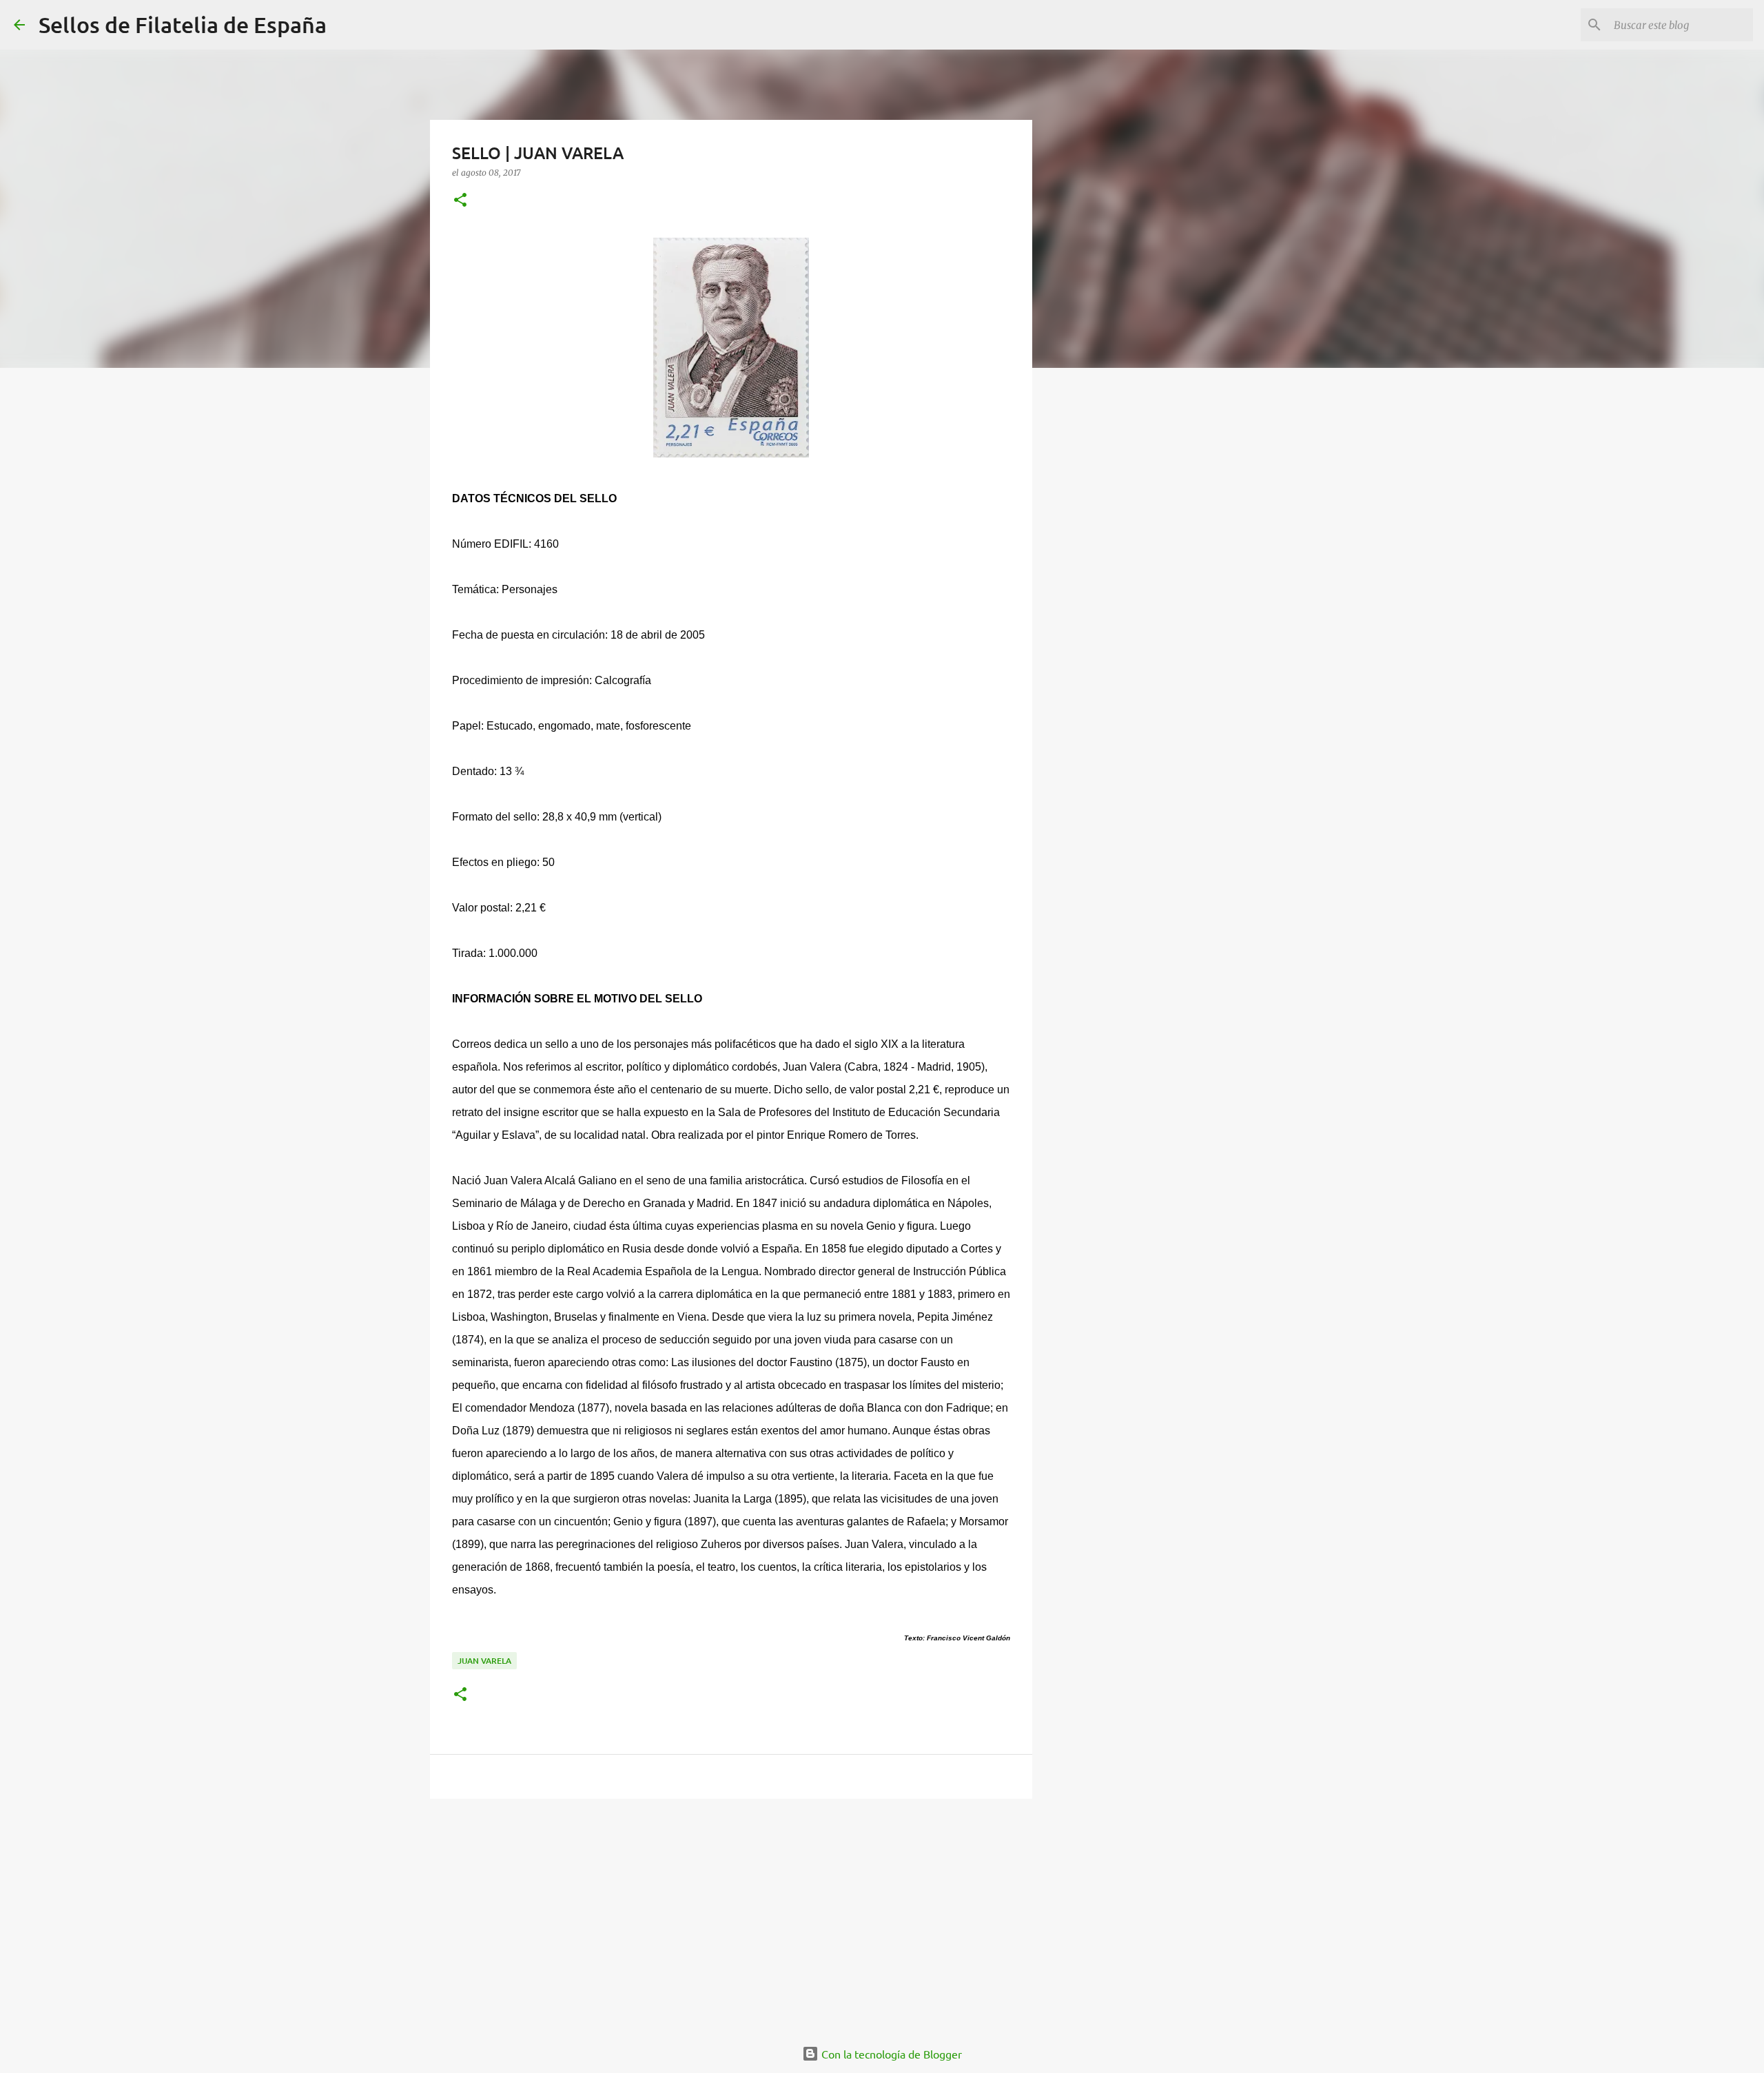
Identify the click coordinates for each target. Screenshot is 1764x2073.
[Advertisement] (731, 1916)
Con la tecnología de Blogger (890, 2054)
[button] (460, 201)
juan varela (484, 1661)
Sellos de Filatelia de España (183, 24)
